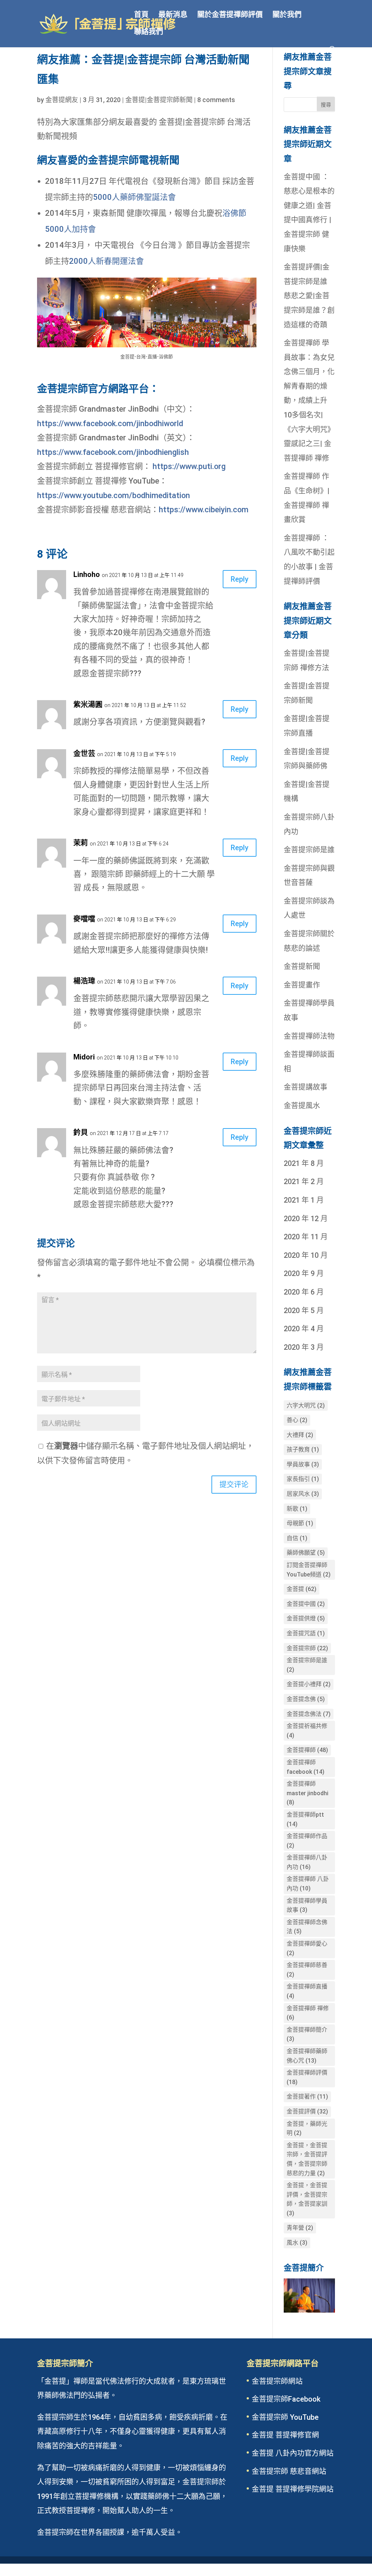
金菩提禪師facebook (306, 1767)
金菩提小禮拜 (309, 1684)
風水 (297, 2243)
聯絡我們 (149, 33)
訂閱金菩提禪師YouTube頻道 (309, 1570)
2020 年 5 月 (304, 1311)
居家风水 (303, 1494)
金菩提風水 (302, 1106)
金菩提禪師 (307, 1750)
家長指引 (303, 1479)
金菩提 (302, 1589)
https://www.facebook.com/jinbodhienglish (113, 452)
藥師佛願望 (306, 1553)
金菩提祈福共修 (307, 1731)
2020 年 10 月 (306, 1255)
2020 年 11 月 (306, 1237)
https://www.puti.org (189, 466)
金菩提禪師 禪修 (308, 2013)
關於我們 (287, 15)
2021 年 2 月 (304, 1182)
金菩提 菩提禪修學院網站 (293, 2489)
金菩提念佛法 (309, 1714)
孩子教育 (303, 1449)
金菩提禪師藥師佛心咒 (307, 2056)
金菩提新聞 (302, 966)
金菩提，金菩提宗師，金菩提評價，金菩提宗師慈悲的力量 (307, 2159)
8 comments (216, 100)
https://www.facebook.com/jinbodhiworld (110, 423)
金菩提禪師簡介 (307, 2034)
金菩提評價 (307, 2111)
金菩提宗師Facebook (286, 2399)
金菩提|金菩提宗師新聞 (159, 100)
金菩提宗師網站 (277, 2381)
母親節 (300, 1523)
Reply (240, 579)
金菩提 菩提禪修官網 (285, 2435)
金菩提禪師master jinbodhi (308, 1793)
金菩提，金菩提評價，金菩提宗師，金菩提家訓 (307, 2199)
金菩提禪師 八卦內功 (308, 1884)
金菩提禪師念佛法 (307, 1927)
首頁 (141, 15)
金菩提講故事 (306, 1087)
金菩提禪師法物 (309, 1036)
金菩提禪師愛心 (307, 1948)
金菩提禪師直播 (307, 1991)
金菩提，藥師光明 (307, 2129)
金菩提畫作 (302, 985)
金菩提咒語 (306, 1633)
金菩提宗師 (307, 1648)
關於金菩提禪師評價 (230, 15)
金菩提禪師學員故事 (307, 1905)
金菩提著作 (307, 2097)
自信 (297, 1538)
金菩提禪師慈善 (307, 1970)
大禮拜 (300, 1435)
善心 (297, 1420)
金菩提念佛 (306, 1699)
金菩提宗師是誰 (309, 850)
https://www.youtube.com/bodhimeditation (114, 495)
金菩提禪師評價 (307, 2077)
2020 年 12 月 (306, 1219)
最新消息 (173, 15)
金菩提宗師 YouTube (285, 2417)
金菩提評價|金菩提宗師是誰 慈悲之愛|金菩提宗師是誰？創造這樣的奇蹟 (309, 296)
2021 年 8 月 (304, 1163)
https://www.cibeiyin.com (204, 510)
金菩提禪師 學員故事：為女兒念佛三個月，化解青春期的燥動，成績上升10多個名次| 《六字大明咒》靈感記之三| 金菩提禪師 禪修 (309, 401)
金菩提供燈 (306, 1618)
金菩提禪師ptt (305, 1819)
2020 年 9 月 (304, 1273)
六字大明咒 (306, 1406)
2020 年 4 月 (304, 1329)
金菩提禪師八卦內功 (307, 1862)
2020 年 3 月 (304, 1347)
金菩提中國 (306, 1604)
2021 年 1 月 (304, 1200)
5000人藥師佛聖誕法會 (134, 197)
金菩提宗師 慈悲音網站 (289, 2471)
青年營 (300, 2228)
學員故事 (303, 1464)
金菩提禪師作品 (307, 1841)
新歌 (297, 1509)
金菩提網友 (62, 100)
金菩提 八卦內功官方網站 (293, 2453)
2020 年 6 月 (304, 1292)
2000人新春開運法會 (106, 261)
